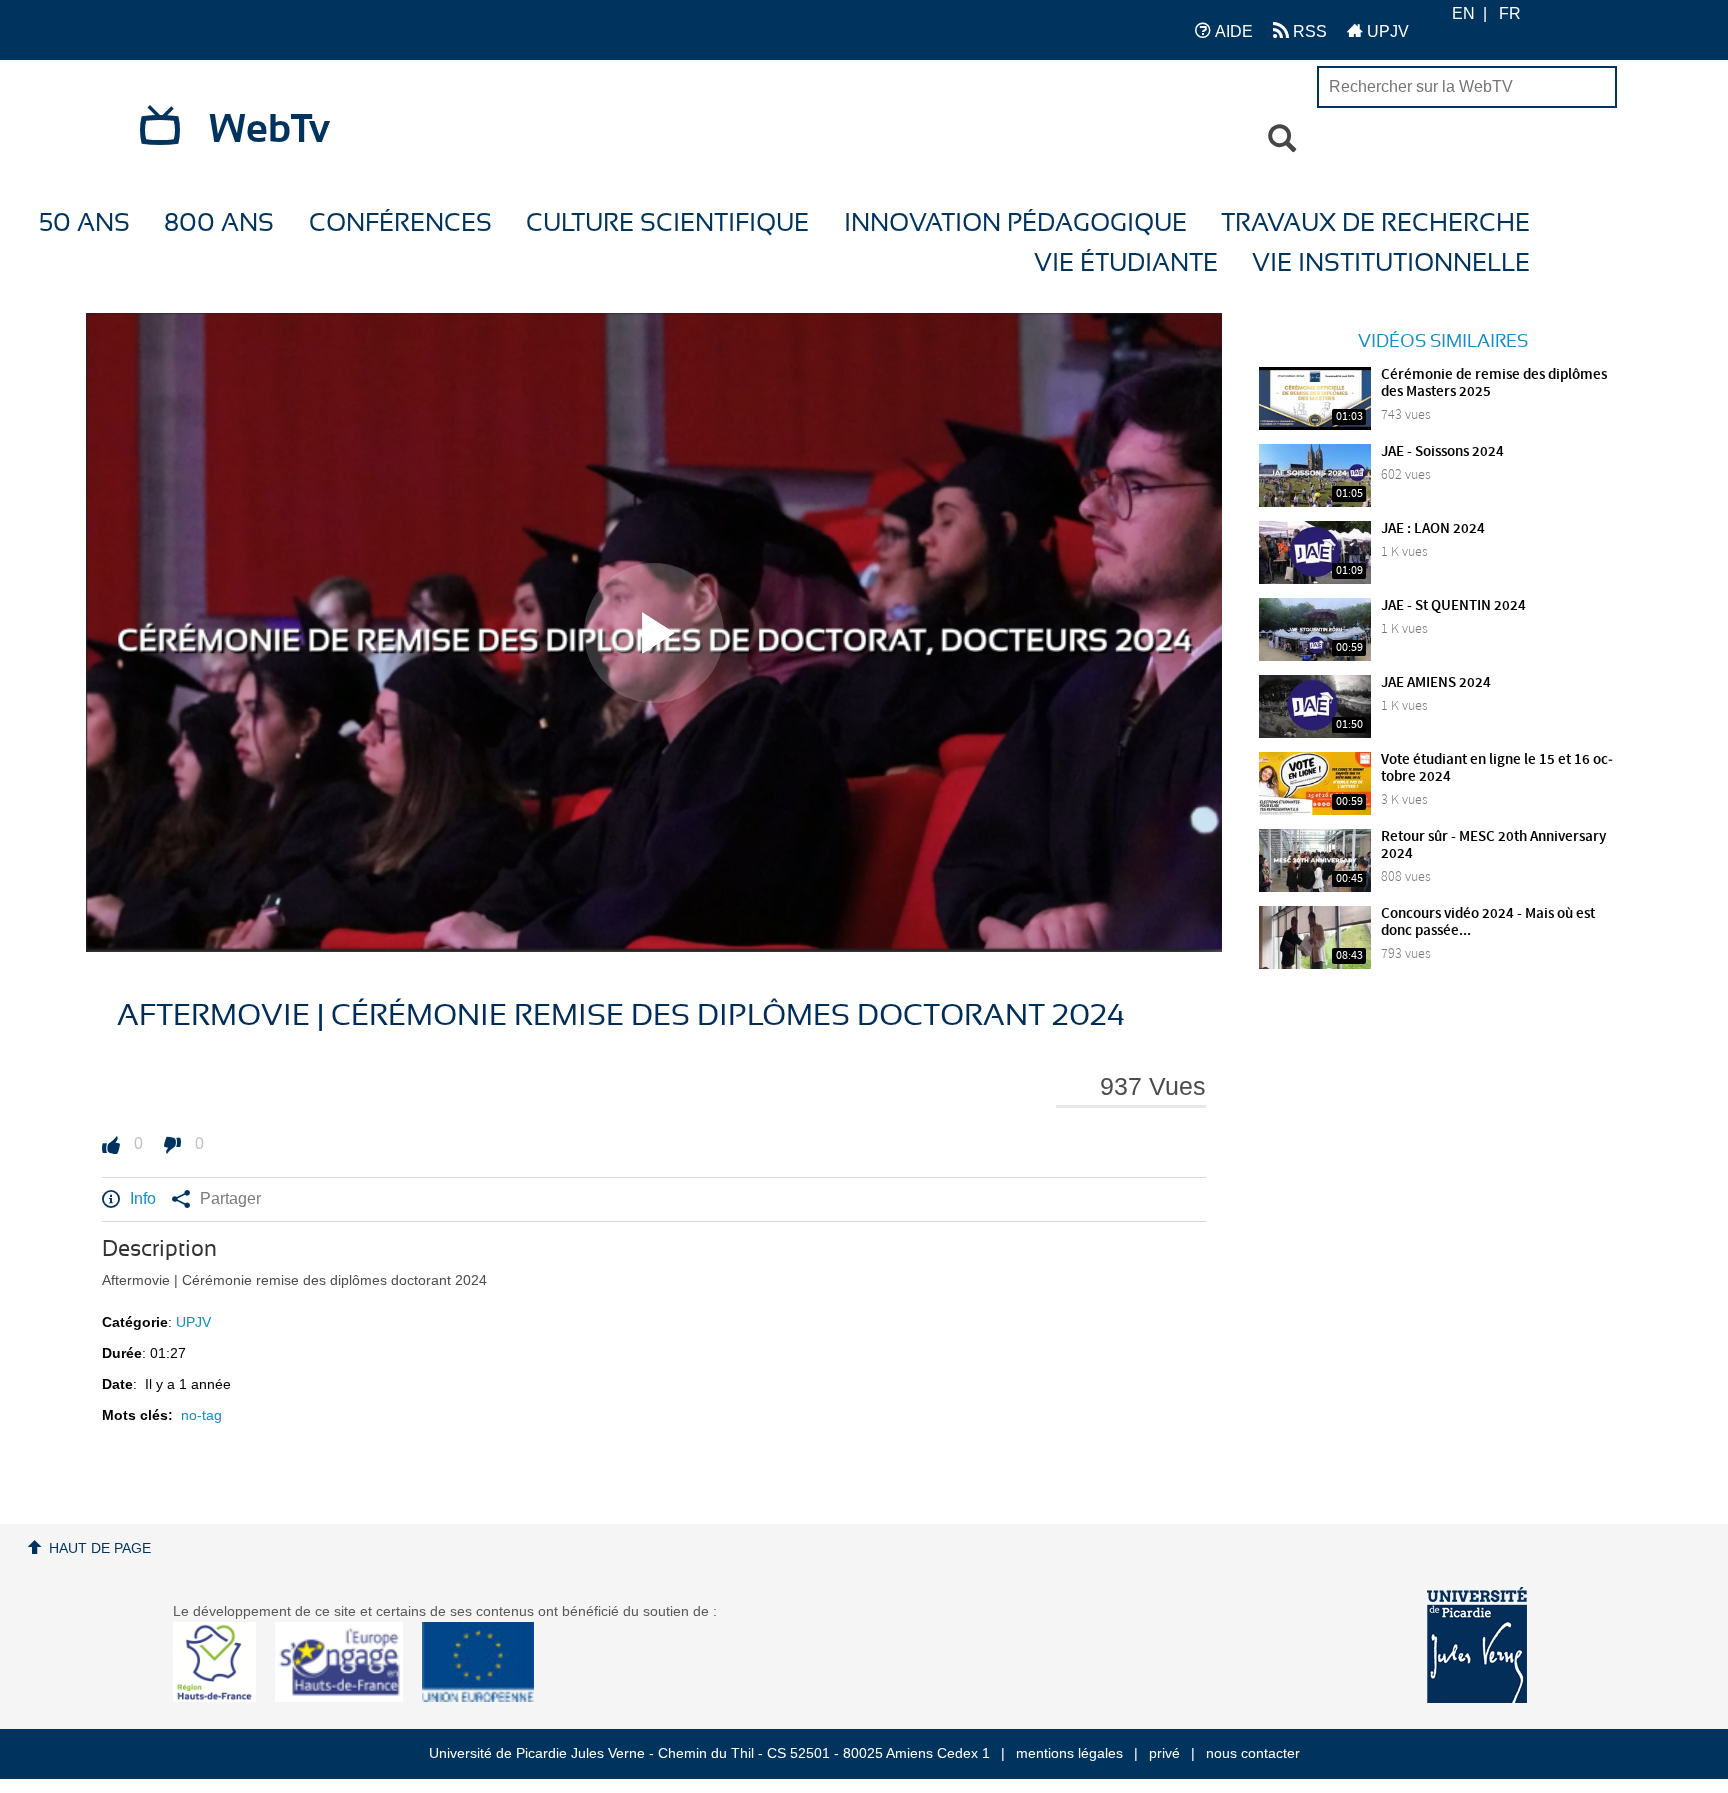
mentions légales (1069, 1753)
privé (1164, 1753)
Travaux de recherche (1375, 223)
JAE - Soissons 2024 (1442, 452)
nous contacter (1253, 1753)
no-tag (201, 1415)
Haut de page (100, 1548)
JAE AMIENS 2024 (1436, 683)
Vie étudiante (1126, 263)
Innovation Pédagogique (1015, 223)
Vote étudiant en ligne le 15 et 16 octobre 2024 (1497, 768)
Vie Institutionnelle (1391, 263)
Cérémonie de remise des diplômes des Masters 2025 (1494, 383)
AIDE (1232, 31)
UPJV (1386, 31)
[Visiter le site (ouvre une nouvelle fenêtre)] (222, 1697)
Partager (230, 1198)
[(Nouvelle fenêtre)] (1477, 1645)
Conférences (400, 223)
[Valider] (1282, 139)
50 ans (84, 223)
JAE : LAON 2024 (1433, 529)
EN (1463, 13)
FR (1510, 13)
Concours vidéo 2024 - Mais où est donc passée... (1488, 922)
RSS (1308, 31)
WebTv (269, 130)
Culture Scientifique (667, 223)
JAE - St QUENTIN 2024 (1453, 606)
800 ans (219, 223)
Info (143, 1198)
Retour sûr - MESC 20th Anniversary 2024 (1493, 845)
